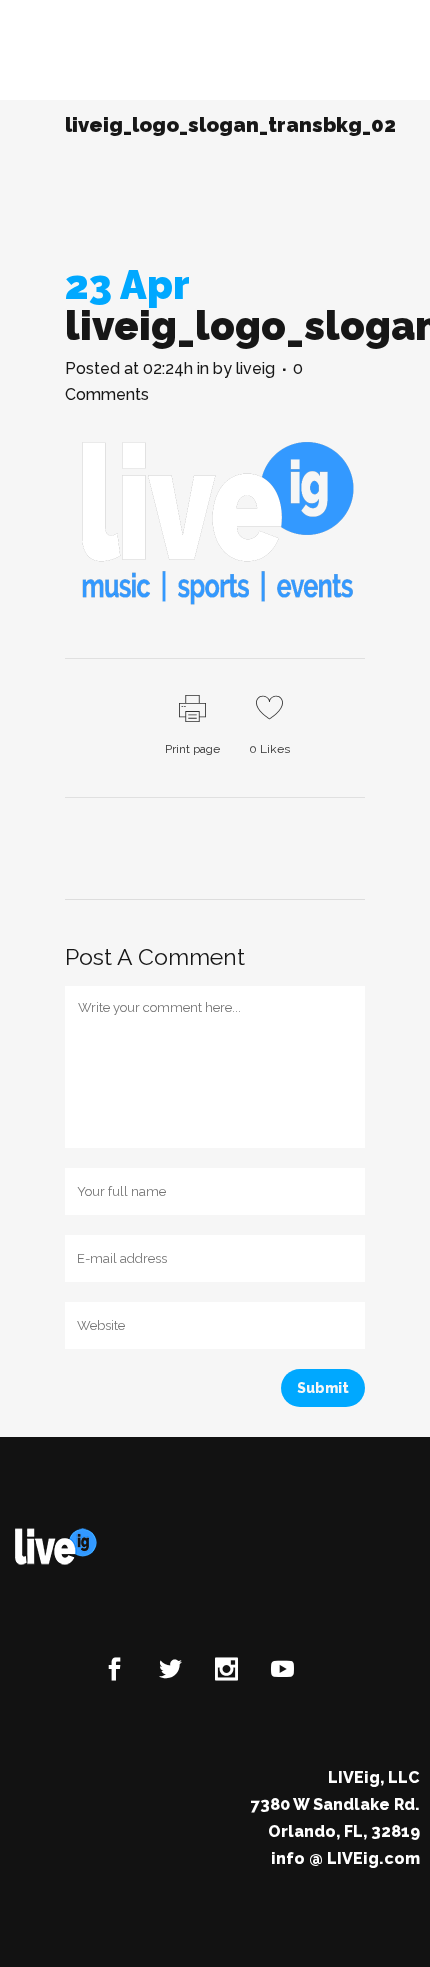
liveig (255, 368)
